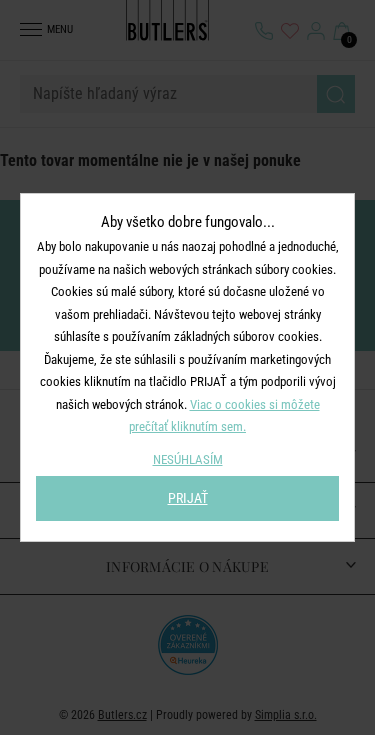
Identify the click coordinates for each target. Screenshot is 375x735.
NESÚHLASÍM (188, 459)
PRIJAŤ (188, 498)
